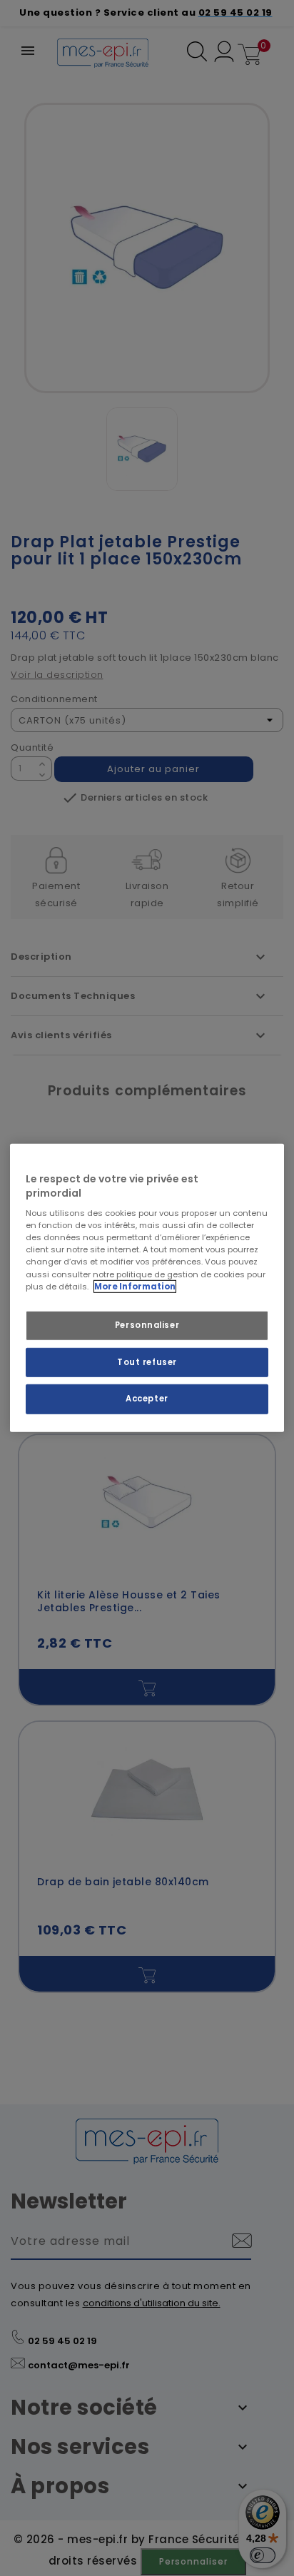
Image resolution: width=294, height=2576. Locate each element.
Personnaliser (147, 1324)
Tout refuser (147, 1361)
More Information (135, 1286)
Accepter (147, 1399)
